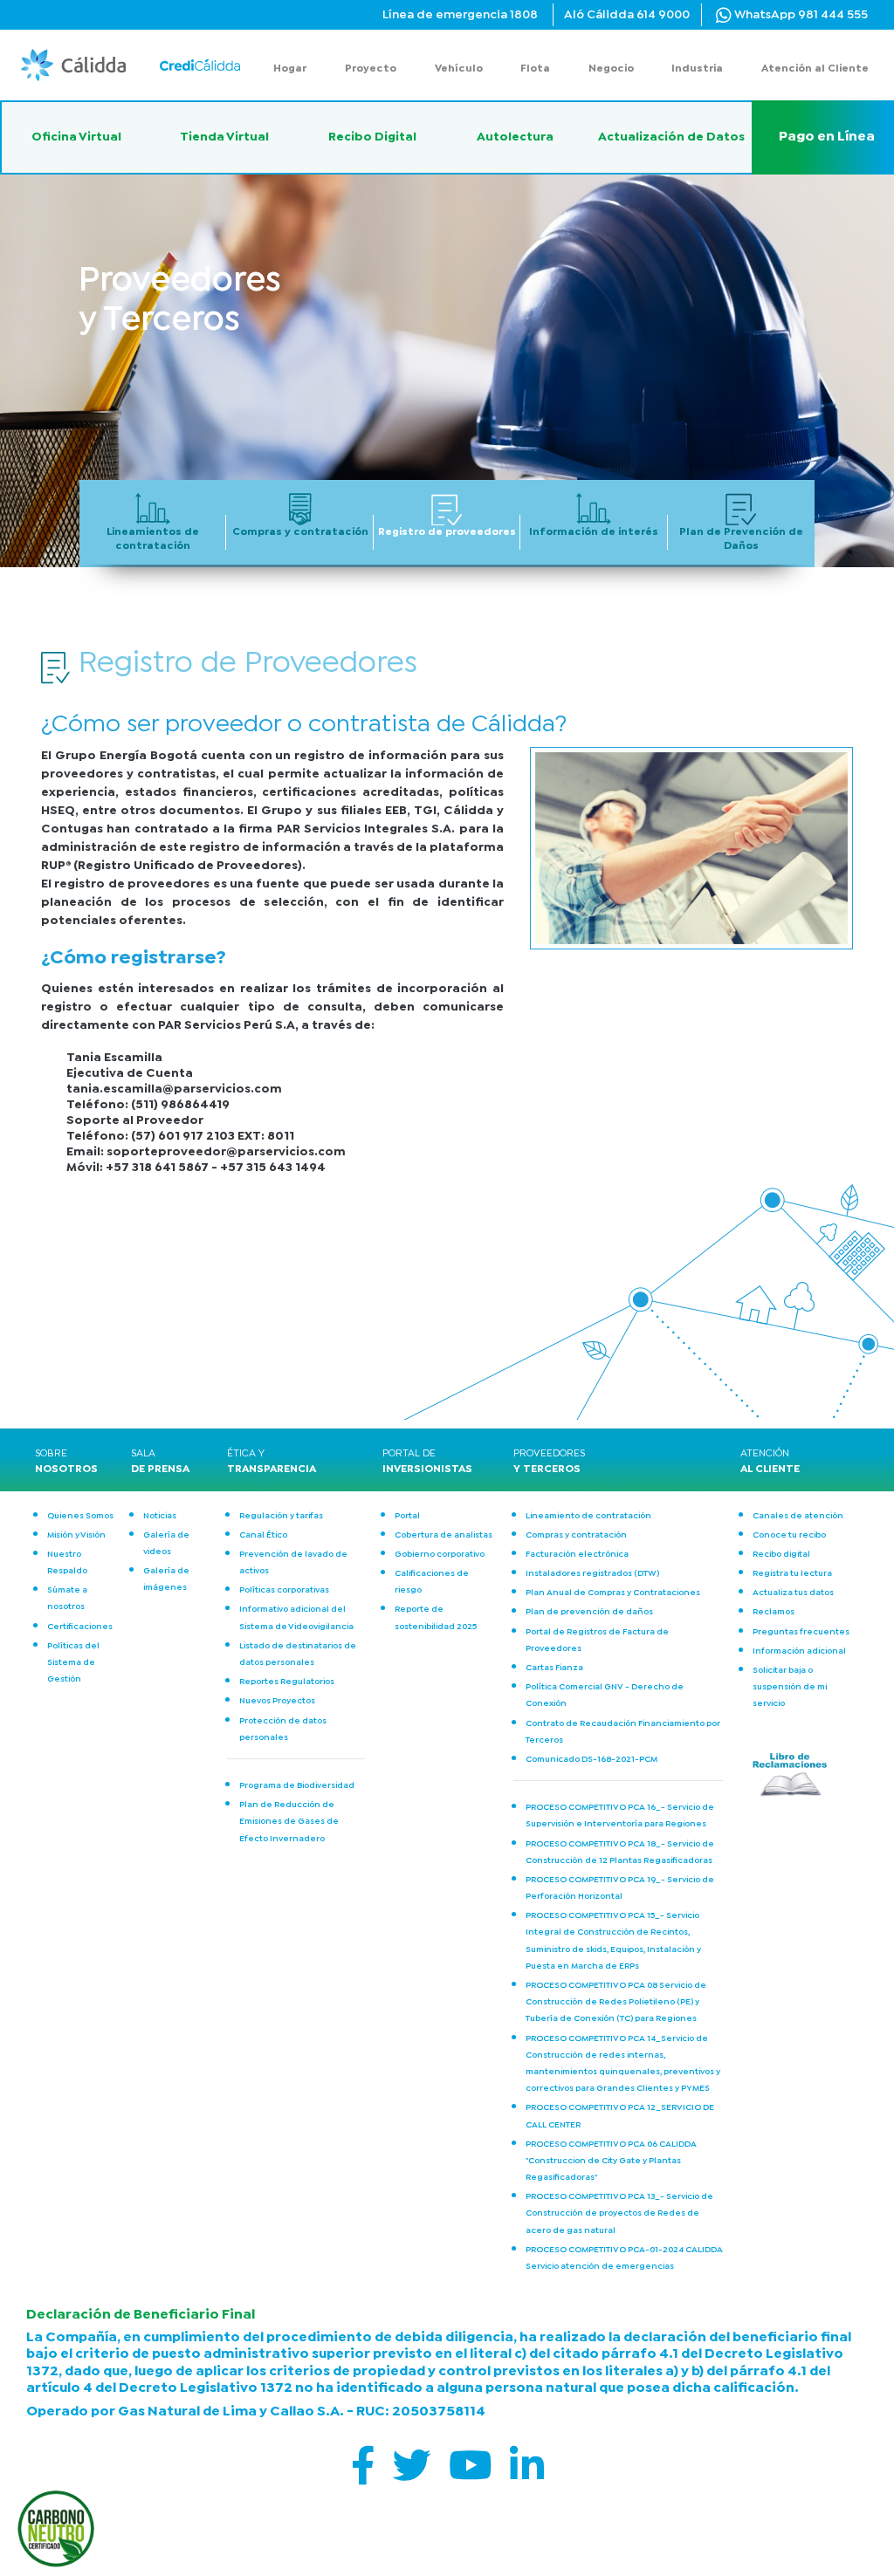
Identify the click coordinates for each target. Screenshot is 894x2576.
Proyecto (371, 69)
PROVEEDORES (549, 1462)
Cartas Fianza (554, 1668)
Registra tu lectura (792, 1574)
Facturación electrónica (577, 1555)
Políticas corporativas (284, 1590)
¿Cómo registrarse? (134, 958)
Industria (697, 69)
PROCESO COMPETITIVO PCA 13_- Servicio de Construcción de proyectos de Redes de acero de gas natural (619, 2213)
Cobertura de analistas (444, 1535)
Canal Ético (263, 1535)
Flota (535, 69)
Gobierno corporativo (440, 1555)
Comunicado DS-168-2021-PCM (591, 1760)
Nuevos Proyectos (277, 1701)
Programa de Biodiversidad (297, 1786)
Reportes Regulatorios (287, 1682)
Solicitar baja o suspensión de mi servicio (790, 1687)
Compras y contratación (576, 1535)
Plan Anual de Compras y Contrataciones (613, 1593)
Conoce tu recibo (789, 1535)
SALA (160, 1462)
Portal (407, 1516)
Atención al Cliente (815, 69)
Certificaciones (80, 1627)
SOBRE (66, 1462)
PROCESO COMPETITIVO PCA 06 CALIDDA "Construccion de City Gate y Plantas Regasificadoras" (611, 2161)
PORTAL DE (422, 1462)
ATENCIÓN (770, 1462)
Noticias (160, 1516)
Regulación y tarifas (281, 1516)
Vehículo (459, 69)
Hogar (290, 69)
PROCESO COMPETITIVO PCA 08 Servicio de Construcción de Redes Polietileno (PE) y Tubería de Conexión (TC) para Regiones (616, 2002)
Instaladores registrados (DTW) (592, 1574)
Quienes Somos (80, 1516)
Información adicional (799, 1651)
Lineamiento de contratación (588, 1516)
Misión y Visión (76, 1535)
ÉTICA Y (266, 1462)
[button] (198, 65)
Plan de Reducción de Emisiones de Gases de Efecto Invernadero (289, 1822)
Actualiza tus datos (793, 1593)
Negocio (611, 69)
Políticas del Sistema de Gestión (73, 1663)
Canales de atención (798, 1516)
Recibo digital (781, 1555)
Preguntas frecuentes (801, 1632)
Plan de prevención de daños (589, 1612)
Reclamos (774, 1612)
